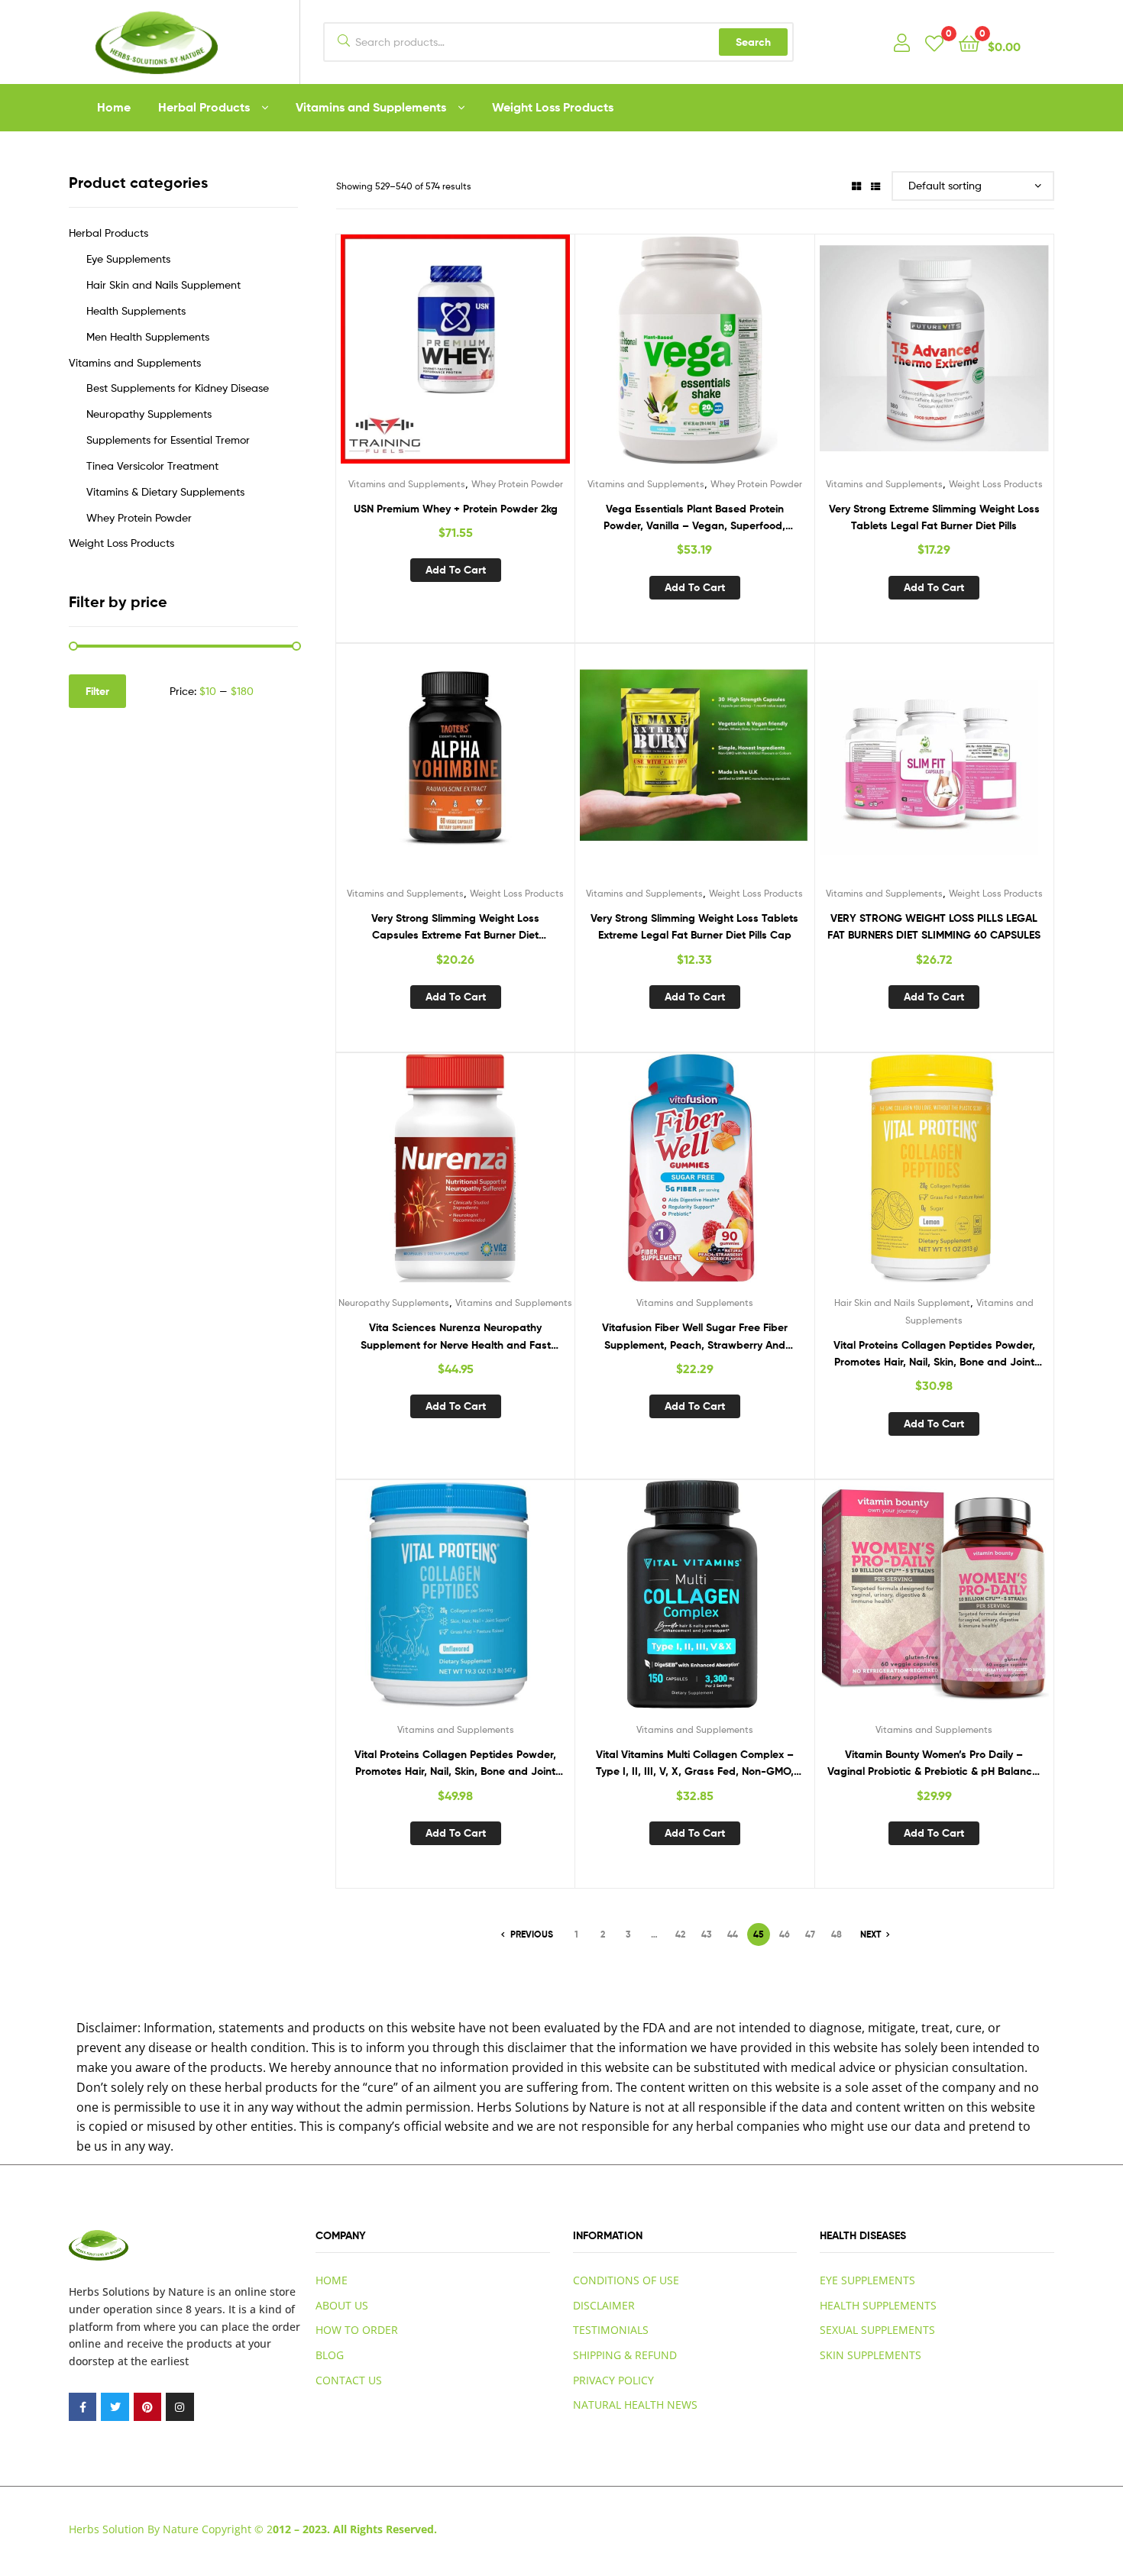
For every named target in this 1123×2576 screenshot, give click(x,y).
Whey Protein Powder (517, 484)
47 (810, 1934)
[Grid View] (856, 186)
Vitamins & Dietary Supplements (165, 491)
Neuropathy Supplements (394, 1303)
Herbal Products (204, 107)
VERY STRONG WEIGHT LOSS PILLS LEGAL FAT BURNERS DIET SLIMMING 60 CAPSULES (934, 927)
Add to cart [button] (456, 570)
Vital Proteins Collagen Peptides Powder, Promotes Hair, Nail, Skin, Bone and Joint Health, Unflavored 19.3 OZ (455, 1764)
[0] (934, 42)
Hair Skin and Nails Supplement (902, 1303)
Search (753, 42)
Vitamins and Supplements (371, 107)
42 (680, 1934)
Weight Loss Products (553, 107)
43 (707, 1934)
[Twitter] (115, 2406)
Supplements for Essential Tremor (168, 440)
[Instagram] (180, 2406)
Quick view (493, 360)
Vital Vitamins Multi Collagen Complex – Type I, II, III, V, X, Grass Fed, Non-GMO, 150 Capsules (695, 1764)
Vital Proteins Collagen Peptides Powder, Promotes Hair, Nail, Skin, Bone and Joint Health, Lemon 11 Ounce (934, 1354)
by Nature (178, 2292)
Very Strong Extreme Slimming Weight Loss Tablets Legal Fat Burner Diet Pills (934, 517)
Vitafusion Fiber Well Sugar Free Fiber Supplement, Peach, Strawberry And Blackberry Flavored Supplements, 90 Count (695, 1337)
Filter (97, 691)
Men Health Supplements (148, 336)
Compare (455, 360)
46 (785, 1934)
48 (837, 1934)
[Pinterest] (147, 2406)
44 (733, 1934)
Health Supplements (136, 310)
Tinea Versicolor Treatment (152, 465)
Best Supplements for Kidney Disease (178, 388)
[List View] (875, 186)
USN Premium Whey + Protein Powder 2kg (456, 509)
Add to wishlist (418, 360)
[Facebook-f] (83, 2406)
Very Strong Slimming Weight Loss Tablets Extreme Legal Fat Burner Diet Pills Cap (694, 927)
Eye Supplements (128, 259)
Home (114, 107)
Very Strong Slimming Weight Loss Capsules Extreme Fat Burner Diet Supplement (455, 928)
